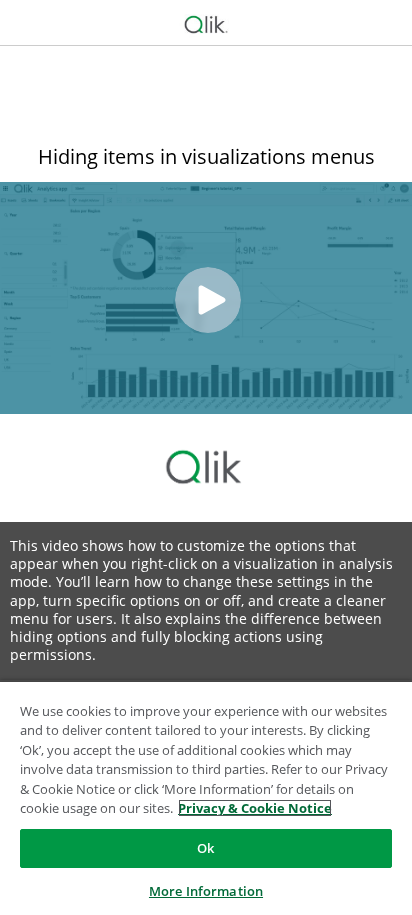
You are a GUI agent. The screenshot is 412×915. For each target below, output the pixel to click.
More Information (206, 891)
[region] (206, 797)
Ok (205, 848)
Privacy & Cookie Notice (255, 808)
